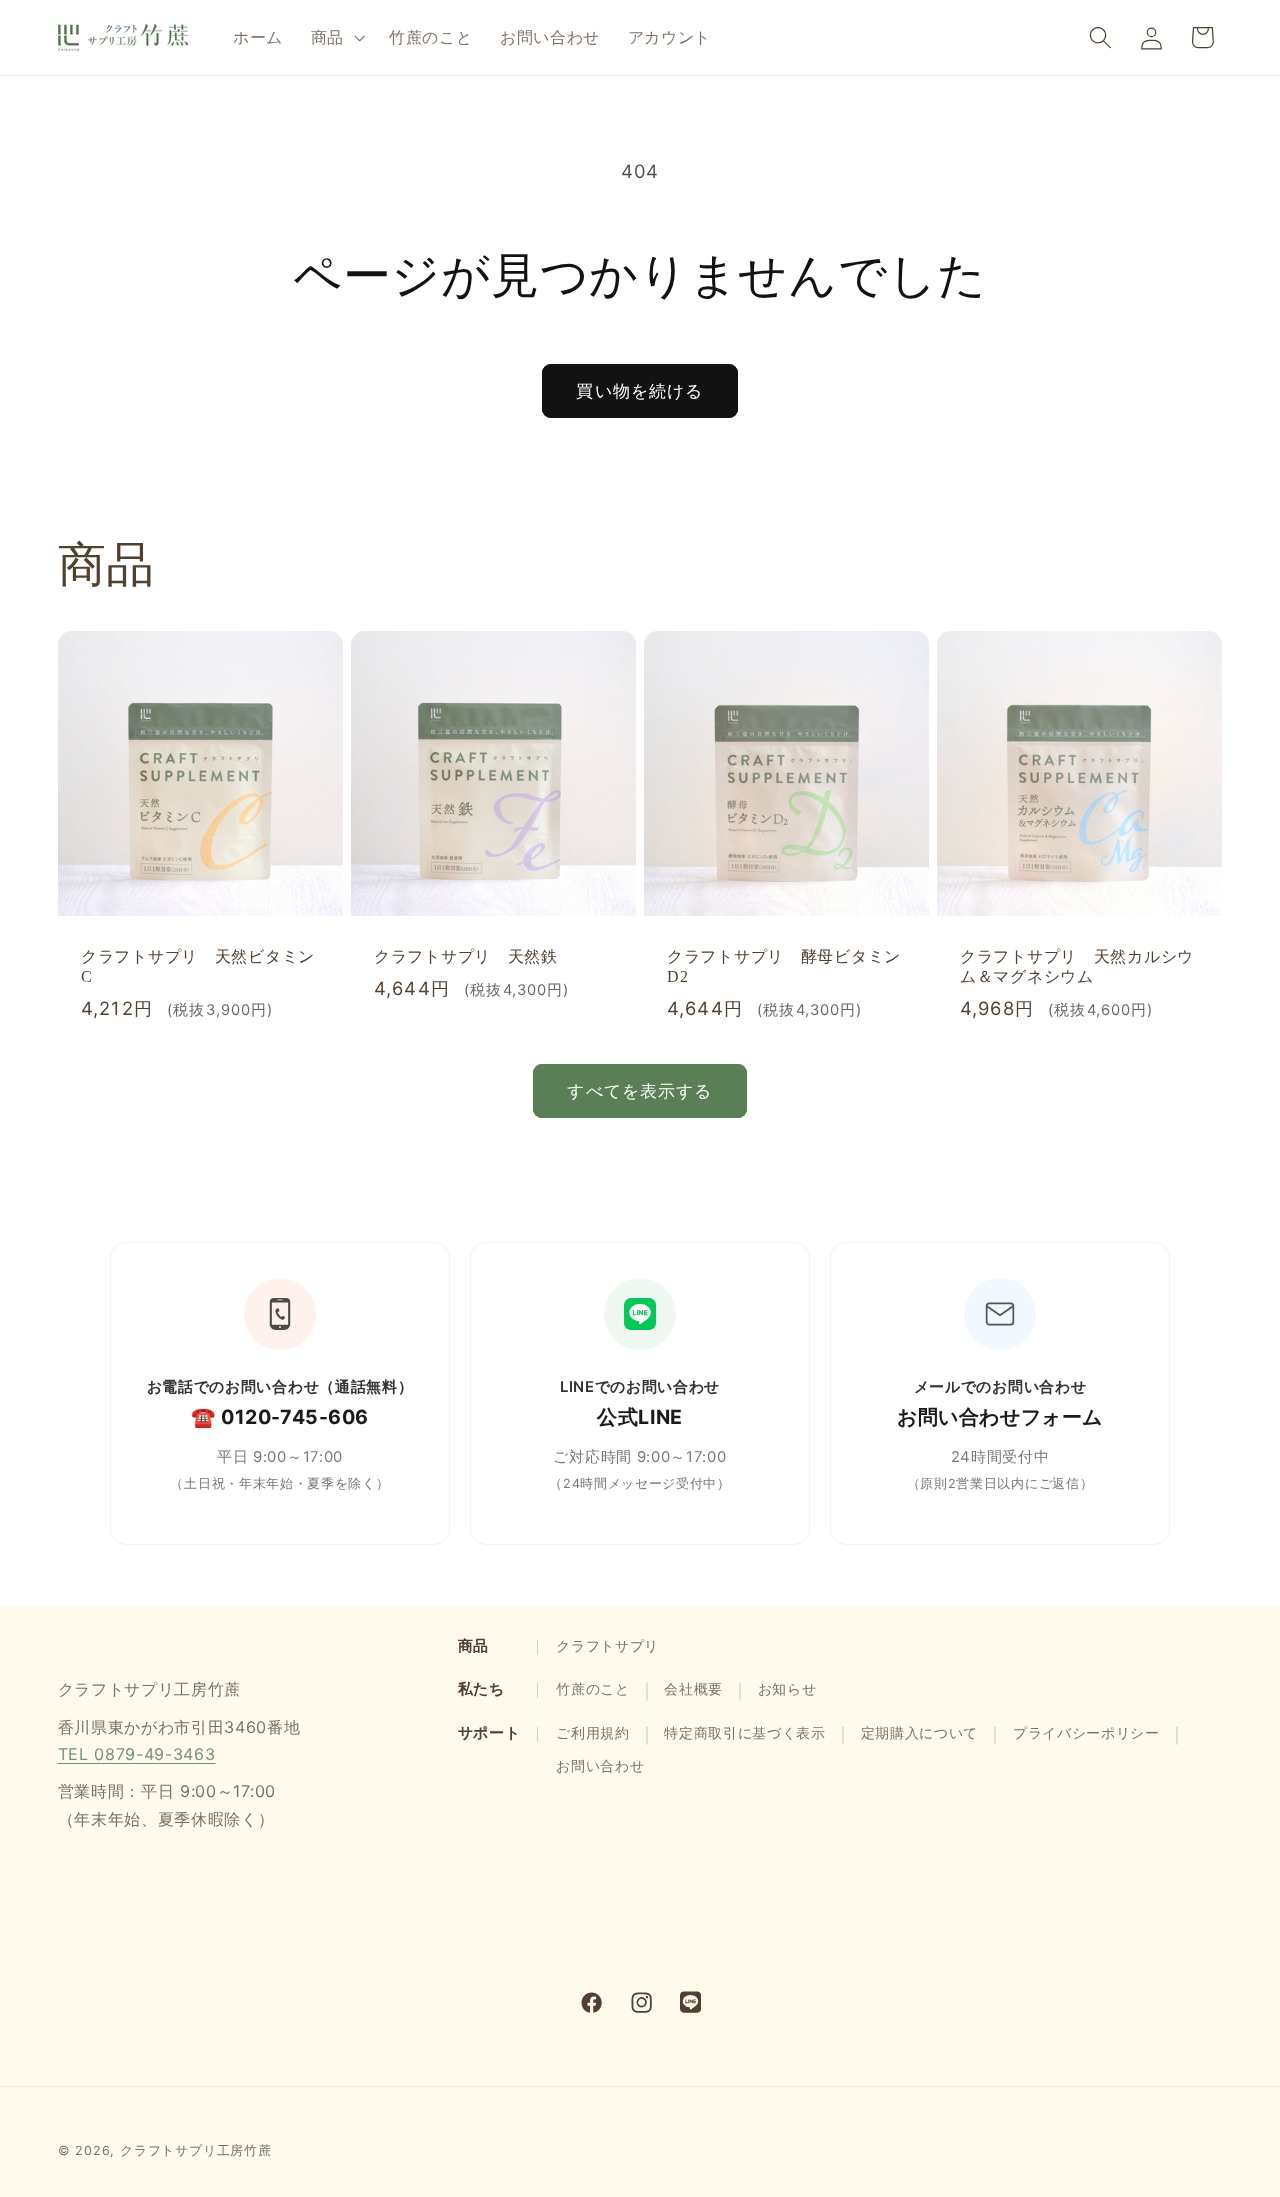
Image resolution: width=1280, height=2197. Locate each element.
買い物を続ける (639, 390)
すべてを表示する (639, 1090)
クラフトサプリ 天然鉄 (466, 956)
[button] (336, 37)
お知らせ (787, 1689)
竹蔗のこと (592, 1689)
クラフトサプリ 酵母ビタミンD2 (784, 966)
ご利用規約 (592, 1733)
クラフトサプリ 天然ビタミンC (198, 966)
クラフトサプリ (607, 1646)
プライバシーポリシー (1086, 1733)
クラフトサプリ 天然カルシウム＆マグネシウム (1077, 966)
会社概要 (693, 1689)
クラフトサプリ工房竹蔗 (196, 2150)
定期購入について (920, 1733)
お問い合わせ (600, 1766)
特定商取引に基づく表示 (745, 1733)
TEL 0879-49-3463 (137, 1753)
